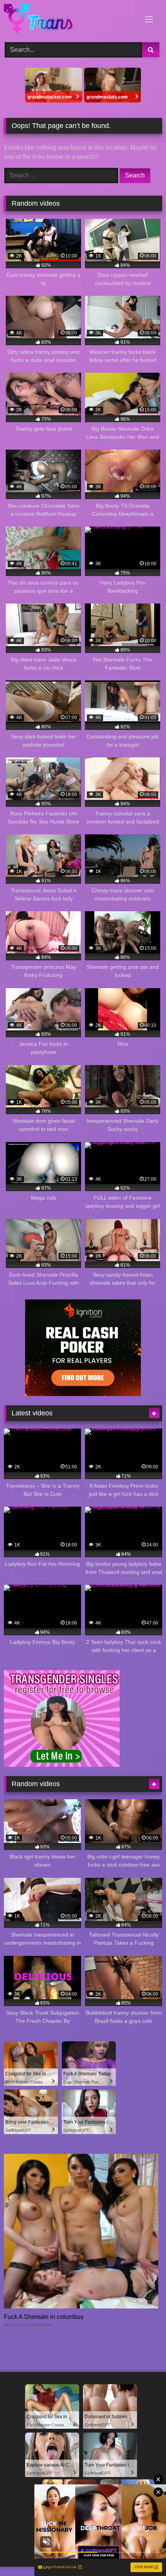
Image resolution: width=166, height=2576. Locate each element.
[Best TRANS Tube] (68, 20)
